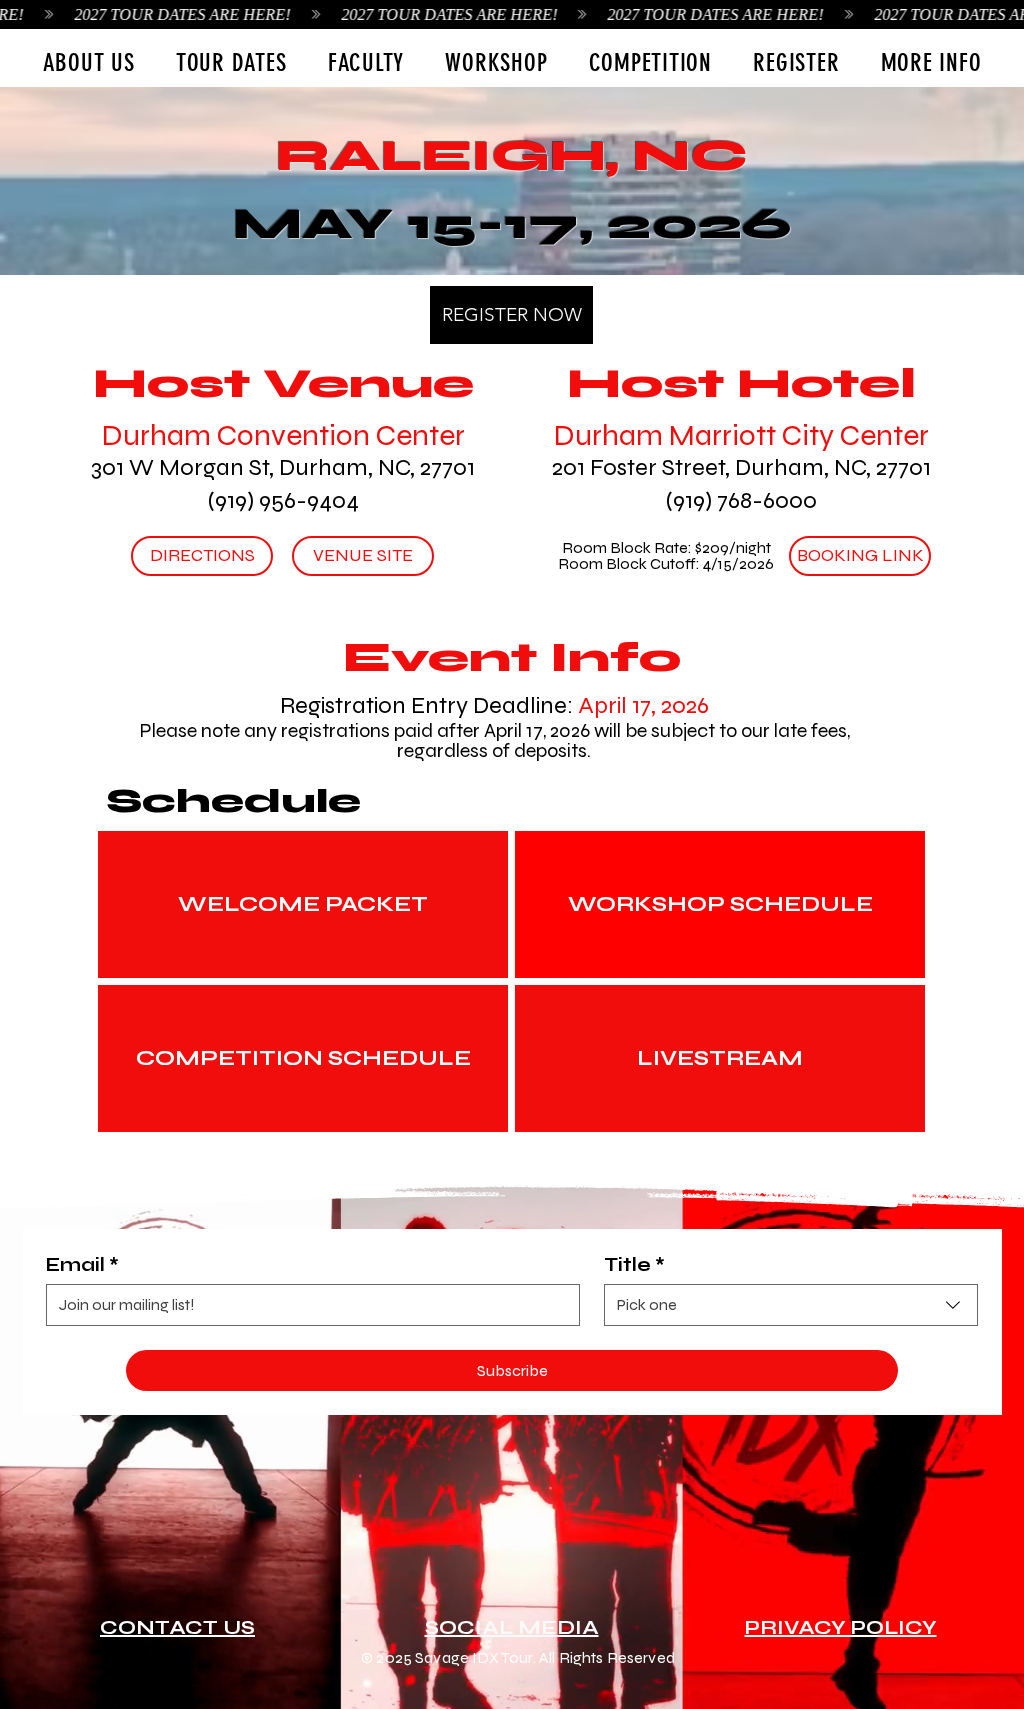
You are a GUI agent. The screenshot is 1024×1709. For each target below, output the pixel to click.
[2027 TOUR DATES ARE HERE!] (512, 14)
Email (82, 1264)
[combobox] (791, 1305)
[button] (231, 62)
